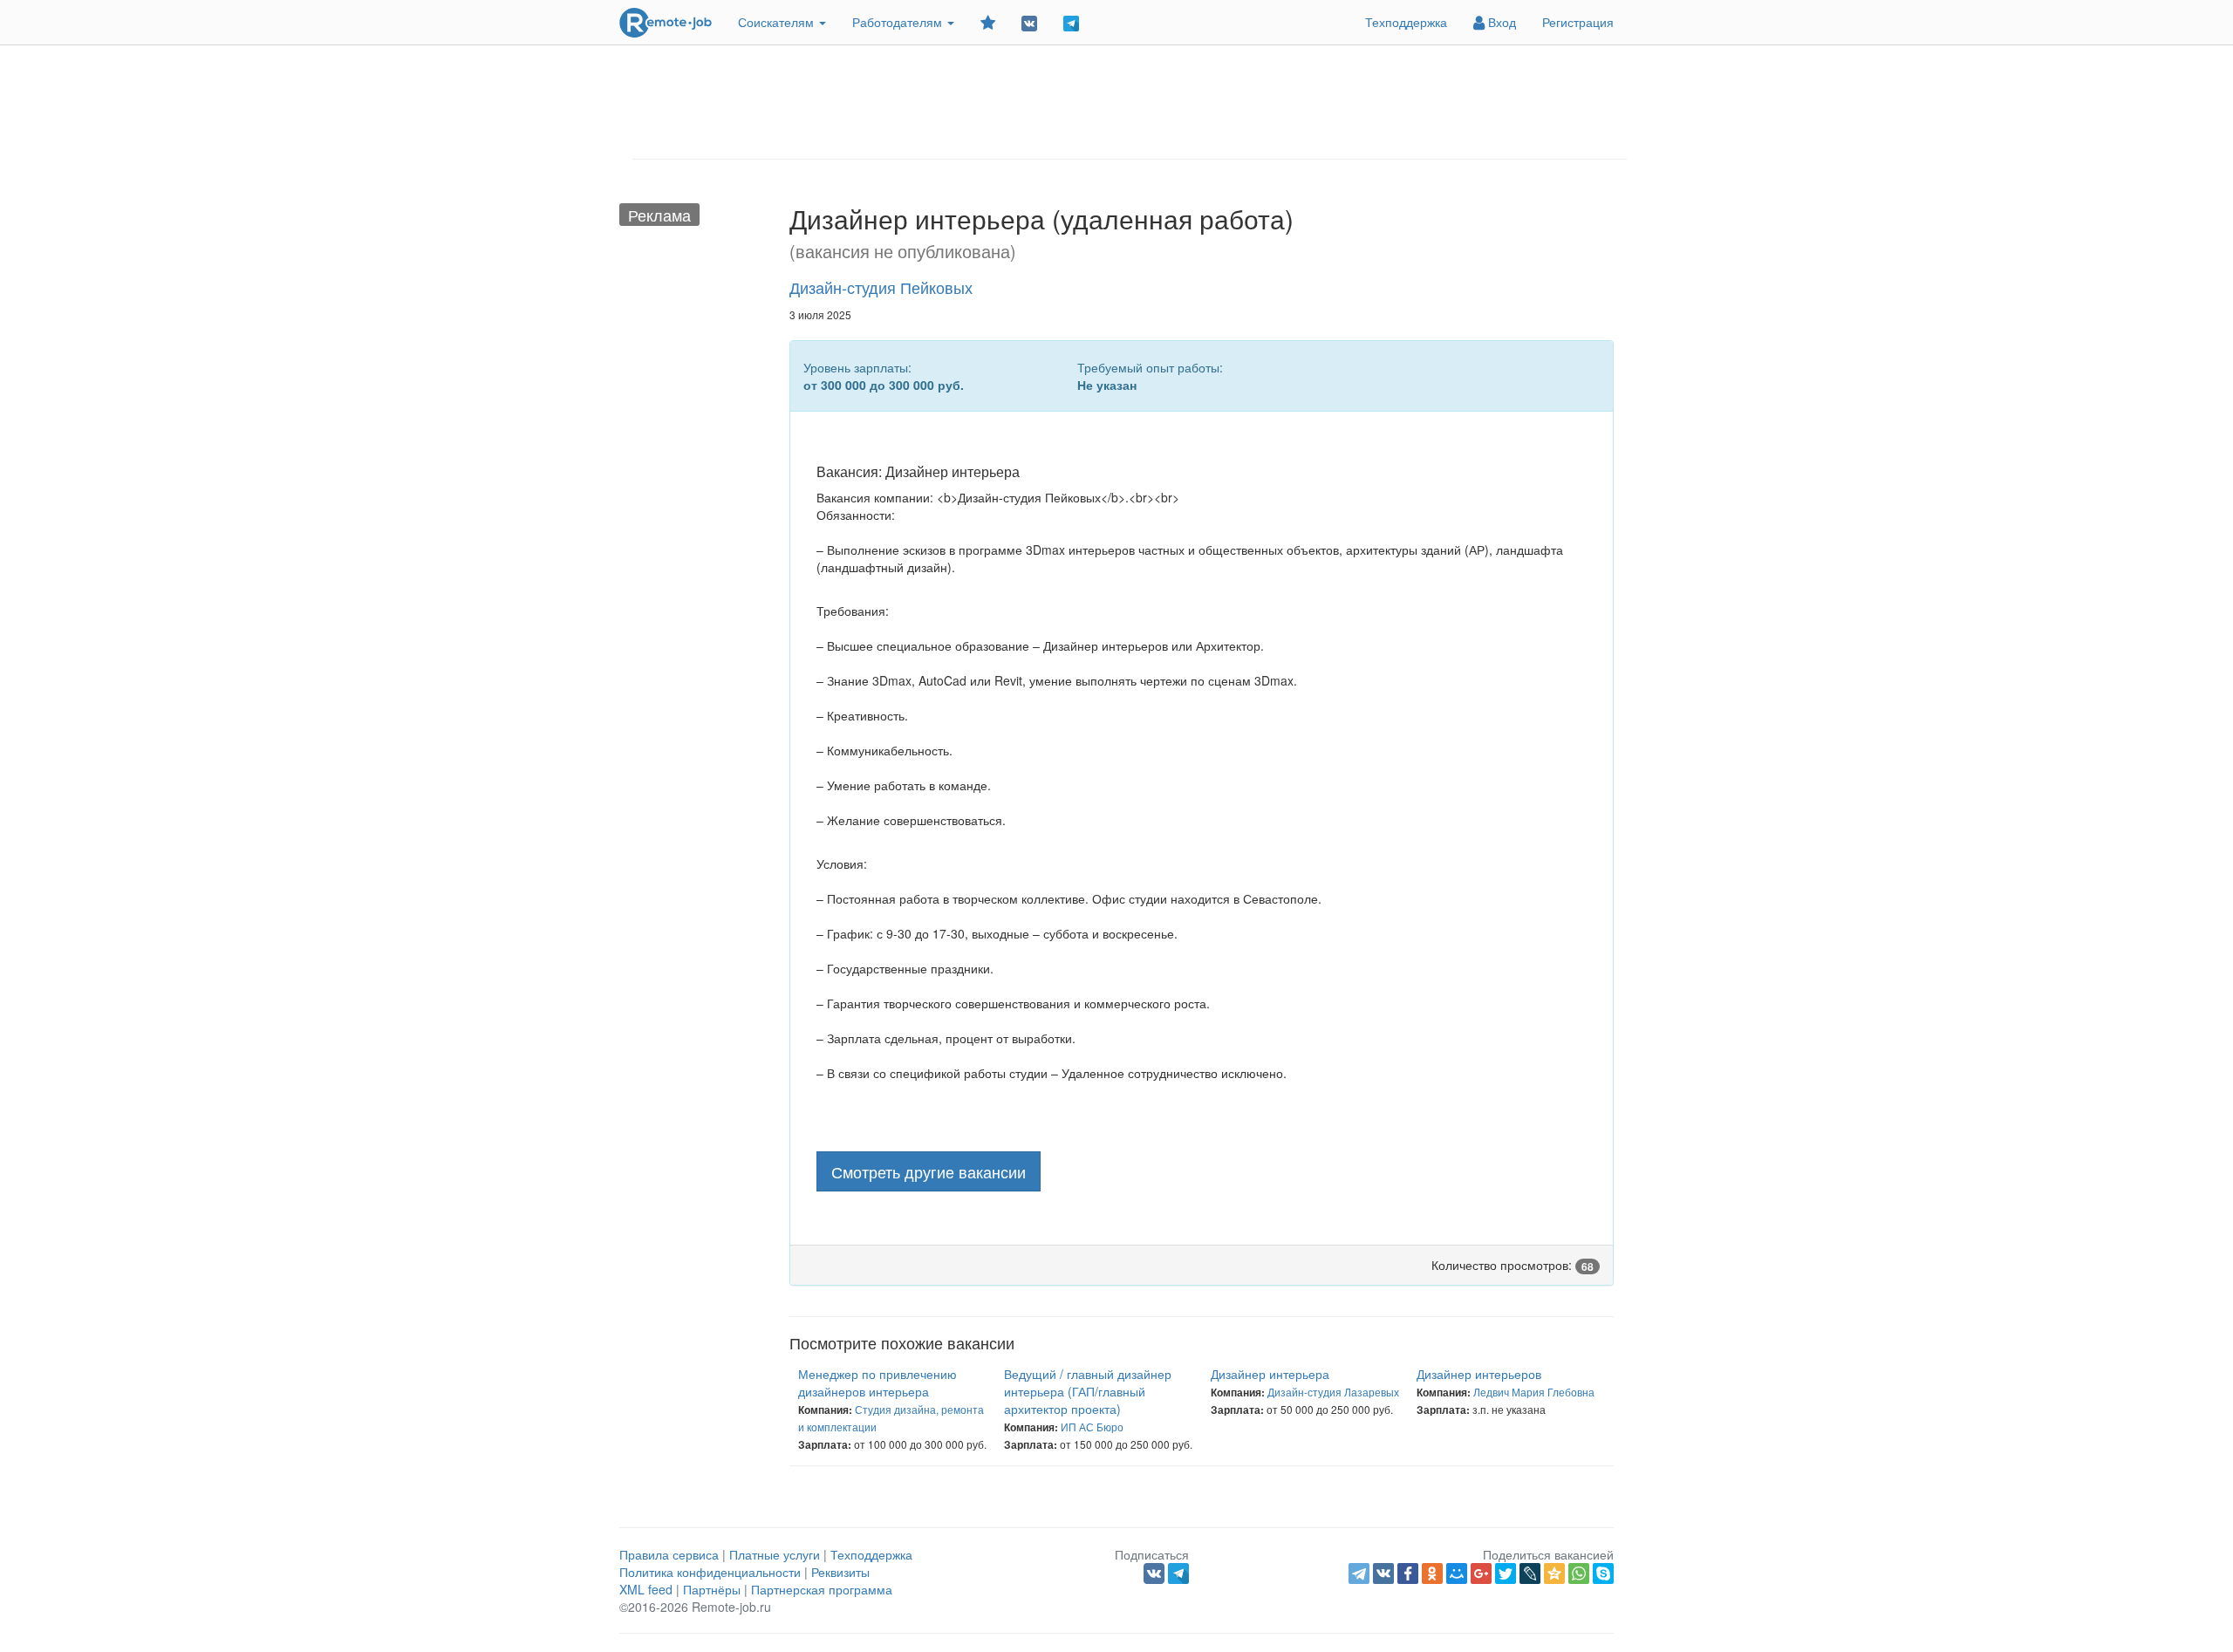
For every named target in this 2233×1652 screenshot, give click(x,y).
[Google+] (1481, 1573)
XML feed (646, 1589)
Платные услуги (775, 1554)
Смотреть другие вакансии (929, 1171)
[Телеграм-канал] (1071, 22)
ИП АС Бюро (1092, 1427)
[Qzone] (1554, 1573)
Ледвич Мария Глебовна (1534, 1392)
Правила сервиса (669, 1554)
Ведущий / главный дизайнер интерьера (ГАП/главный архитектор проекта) (1088, 1391)
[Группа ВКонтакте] (1029, 22)
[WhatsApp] (1579, 1573)
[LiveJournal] (1530, 1573)
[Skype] (1603, 1573)
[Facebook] (1408, 1573)
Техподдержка (1406, 22)
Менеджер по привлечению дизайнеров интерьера (877, 1382)
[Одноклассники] (1432, 1573)
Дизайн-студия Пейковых (881, 287)
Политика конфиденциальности (710, 1572)
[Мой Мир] (1457, 1573)
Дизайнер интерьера (1270, 1374)
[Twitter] (1506, 1573)
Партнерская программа (822, 1589)
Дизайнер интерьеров (1479, 1374)
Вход (1500, 22)
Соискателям (778, 22)
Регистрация (1578, 22)
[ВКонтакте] (1383, 1573)
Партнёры (712, 1589)
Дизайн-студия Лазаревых (1333, 1392)
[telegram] (1359, 1573)
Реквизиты (840, 1572)
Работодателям (899, 22)
